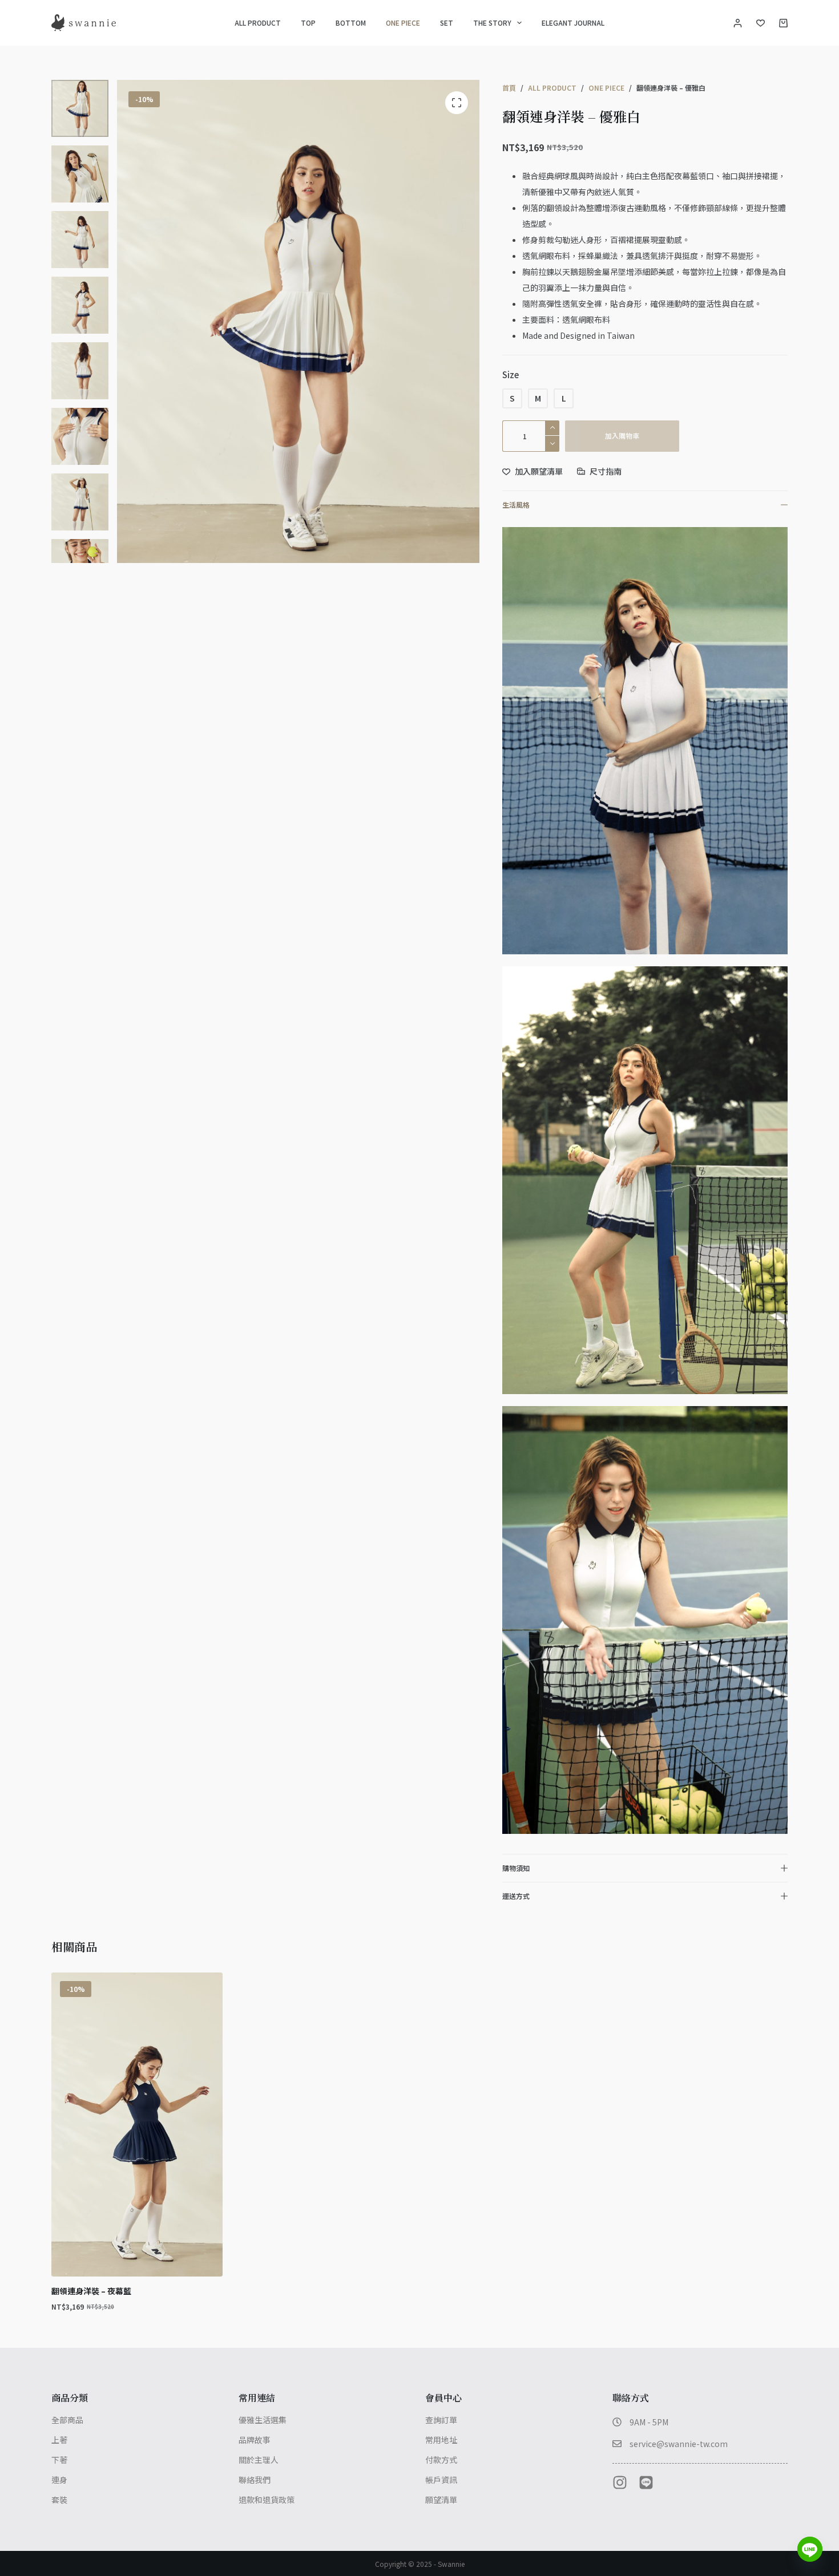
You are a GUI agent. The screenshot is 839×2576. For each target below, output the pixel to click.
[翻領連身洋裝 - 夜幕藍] (137, 2125)
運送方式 (516, 1896)
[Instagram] (620, 2482)
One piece (403, 23)
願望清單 (441, 2500)
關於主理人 (259, 2460)
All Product (258, 23)
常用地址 (441, 2440)
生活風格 (516, 505)
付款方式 (441, 2460)
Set (447, 23)
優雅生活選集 (263, 2420)
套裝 (59, 2500)
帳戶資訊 (441, 2480)
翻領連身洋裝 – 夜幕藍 (91, 2291)
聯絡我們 (255, 2480)
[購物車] (783, 23)
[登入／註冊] (738, 23)
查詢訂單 (441, 2420)
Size (511, 374)
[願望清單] (761, 23)
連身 (59, 2480)
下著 (59, 2460)
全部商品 (67, 2420)
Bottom (351, 23)
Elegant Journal (573, 23)
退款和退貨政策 (267, 2500)
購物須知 (516, 1868)
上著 (59, 2440)
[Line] (646, 2482)
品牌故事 (255, 2440)
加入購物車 (622, 436)
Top (308, 23)
